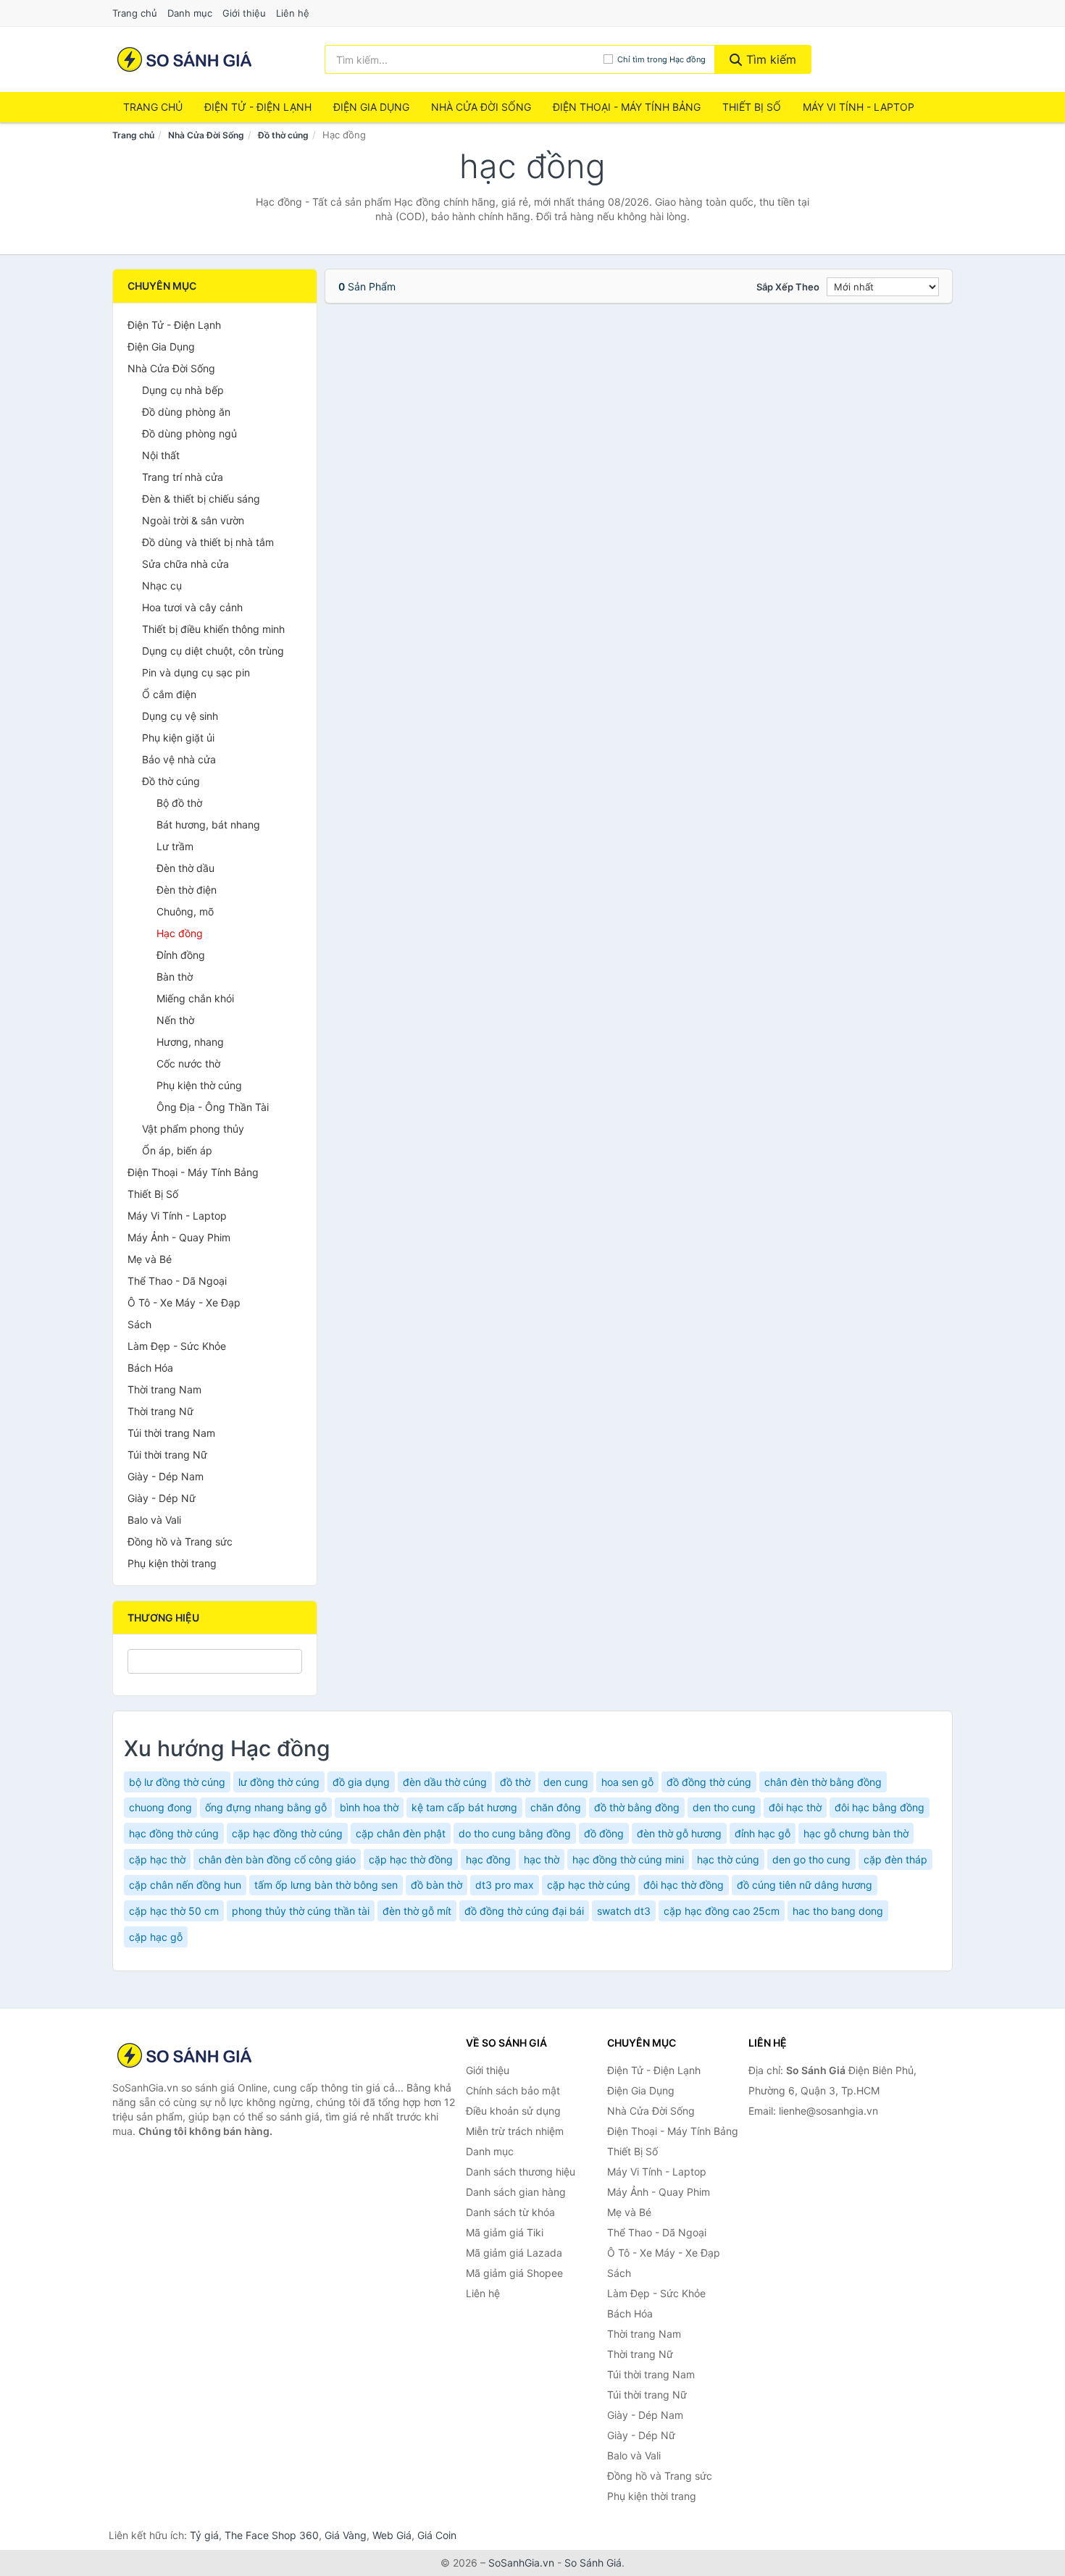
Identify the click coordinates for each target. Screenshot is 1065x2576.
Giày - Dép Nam (166, 1476)
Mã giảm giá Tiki (505, 2232)
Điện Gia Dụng (371, 107)
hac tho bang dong (838, 1911)
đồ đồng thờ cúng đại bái (524, 1911)
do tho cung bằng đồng (515, 1833)
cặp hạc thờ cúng (589, 1885)
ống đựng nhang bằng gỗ (266, 1807)
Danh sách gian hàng (516, 2192)
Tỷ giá (204, 2535)
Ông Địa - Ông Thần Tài (213, 1107)
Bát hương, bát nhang (208, 825)
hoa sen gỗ (627, 1782)
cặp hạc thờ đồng (411, 1859)
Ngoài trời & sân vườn (193, 520)
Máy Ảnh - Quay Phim (179, 1237)
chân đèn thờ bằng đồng (823, 1782)
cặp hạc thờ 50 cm (174, 1911)
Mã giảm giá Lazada (514, 2253)
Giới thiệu (244, 13)
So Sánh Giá (593, 2563)
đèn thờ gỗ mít (417, 1911)
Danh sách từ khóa (510, 2212)
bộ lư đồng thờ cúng (177, 1782)
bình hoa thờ (369, 1807)
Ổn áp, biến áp (177, 1150)
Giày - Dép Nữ (162, 1498)
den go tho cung (811, 1859)
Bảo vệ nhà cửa (179, 759)
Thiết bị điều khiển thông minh (213, 629)
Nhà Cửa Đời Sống (481, 107)
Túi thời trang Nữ (167, 1455)
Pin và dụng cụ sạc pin (196, 672)
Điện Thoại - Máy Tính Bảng (627, 107)
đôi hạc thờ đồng (684, 1885)
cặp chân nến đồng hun (185, 1885)
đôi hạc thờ (795, 1807)
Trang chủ (135, 13)
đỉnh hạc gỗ (763, 1833)
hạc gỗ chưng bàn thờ (856, 1833)
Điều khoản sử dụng (513, 2111)
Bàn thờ (175, 977)
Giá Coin (437, 2535)
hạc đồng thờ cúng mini (628, 1859)
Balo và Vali (154, 1520)
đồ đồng (604, 1833)
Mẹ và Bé (150, 1259)
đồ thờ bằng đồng (637, 1807)
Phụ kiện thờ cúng (199, 1085)
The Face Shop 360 (272, 2535)
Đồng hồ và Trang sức (180, 1541)
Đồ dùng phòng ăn (186, 412)
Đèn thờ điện (187, 890)
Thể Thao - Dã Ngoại (177, 1281)
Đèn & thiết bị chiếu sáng (201, 499)
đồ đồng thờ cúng (709, 1782)
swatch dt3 (624, 1911)
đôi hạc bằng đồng (880, 1807)
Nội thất (161, 455)
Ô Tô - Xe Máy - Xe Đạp (184, 1302)
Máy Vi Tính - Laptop (859, 107)
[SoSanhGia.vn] (184, 59)
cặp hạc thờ (157, 1859)
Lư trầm (175, 846)
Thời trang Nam (164, 1389)
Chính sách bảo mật (513, 2090)
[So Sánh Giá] (185, 2055)
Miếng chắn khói (195, 998)
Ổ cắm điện (169, 694)
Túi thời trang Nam (171, 1433)
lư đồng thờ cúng (279, 1782)
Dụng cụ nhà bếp (183, 390)
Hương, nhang (190, 1042)
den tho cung (724, 1807)
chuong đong (160, 1807)
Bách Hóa (150, 1368)
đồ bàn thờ (437, 1885)
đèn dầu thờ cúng (445, 1782)
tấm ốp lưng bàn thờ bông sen (326, 1885)
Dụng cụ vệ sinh (180, 716)
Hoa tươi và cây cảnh (192, 607)
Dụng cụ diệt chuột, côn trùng (213, 651)
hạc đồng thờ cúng (174, 1833)
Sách (139, 1324)
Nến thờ (175, 1020)
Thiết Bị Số (752, 107)
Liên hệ (293, 13)
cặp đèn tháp (895, 1859)
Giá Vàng (346, 2535)
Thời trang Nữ (160, 1411)
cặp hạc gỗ (156, 1937)
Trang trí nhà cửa (183, 477)
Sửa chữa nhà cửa (185, 564)
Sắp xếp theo (788, 287)
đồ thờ (515, 1782)
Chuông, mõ (185, 911)
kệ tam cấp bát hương (464, 1807)
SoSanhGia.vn (521, 2563)
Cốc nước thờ (188, 1063)
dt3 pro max (505, 1885)
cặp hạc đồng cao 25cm (722, 1911)
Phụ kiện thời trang (172, 1563)
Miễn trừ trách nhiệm (515, 2131)
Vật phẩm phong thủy (193, 1129)
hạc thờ (542, 1859)
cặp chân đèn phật (401, 1833)
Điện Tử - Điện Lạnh (258, 107)
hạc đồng (488, 1859)
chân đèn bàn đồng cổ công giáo (277, 1859)
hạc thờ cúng (728, 1859)
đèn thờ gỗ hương (679, 1833)
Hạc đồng (180, 933)
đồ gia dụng (361, 1782)
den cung (566, 1782)
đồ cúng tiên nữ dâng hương (805, 1885)
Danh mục (190, 13)
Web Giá (392, 2535)
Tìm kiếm (769, 59)
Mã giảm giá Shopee (514, 2273)
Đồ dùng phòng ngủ (189, 433)
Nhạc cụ (162, 586)
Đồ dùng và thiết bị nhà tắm (208, 542)
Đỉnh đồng (181, 955)
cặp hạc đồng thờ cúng (287, 1833)
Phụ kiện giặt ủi (178, 738)
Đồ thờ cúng (283, 135)
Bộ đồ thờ (179, 803)
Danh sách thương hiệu (521, 2172)
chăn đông (556, 1807)
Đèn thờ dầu (185, 868)
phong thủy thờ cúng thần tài (301, 1911)
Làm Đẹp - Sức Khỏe (177, 1346)
